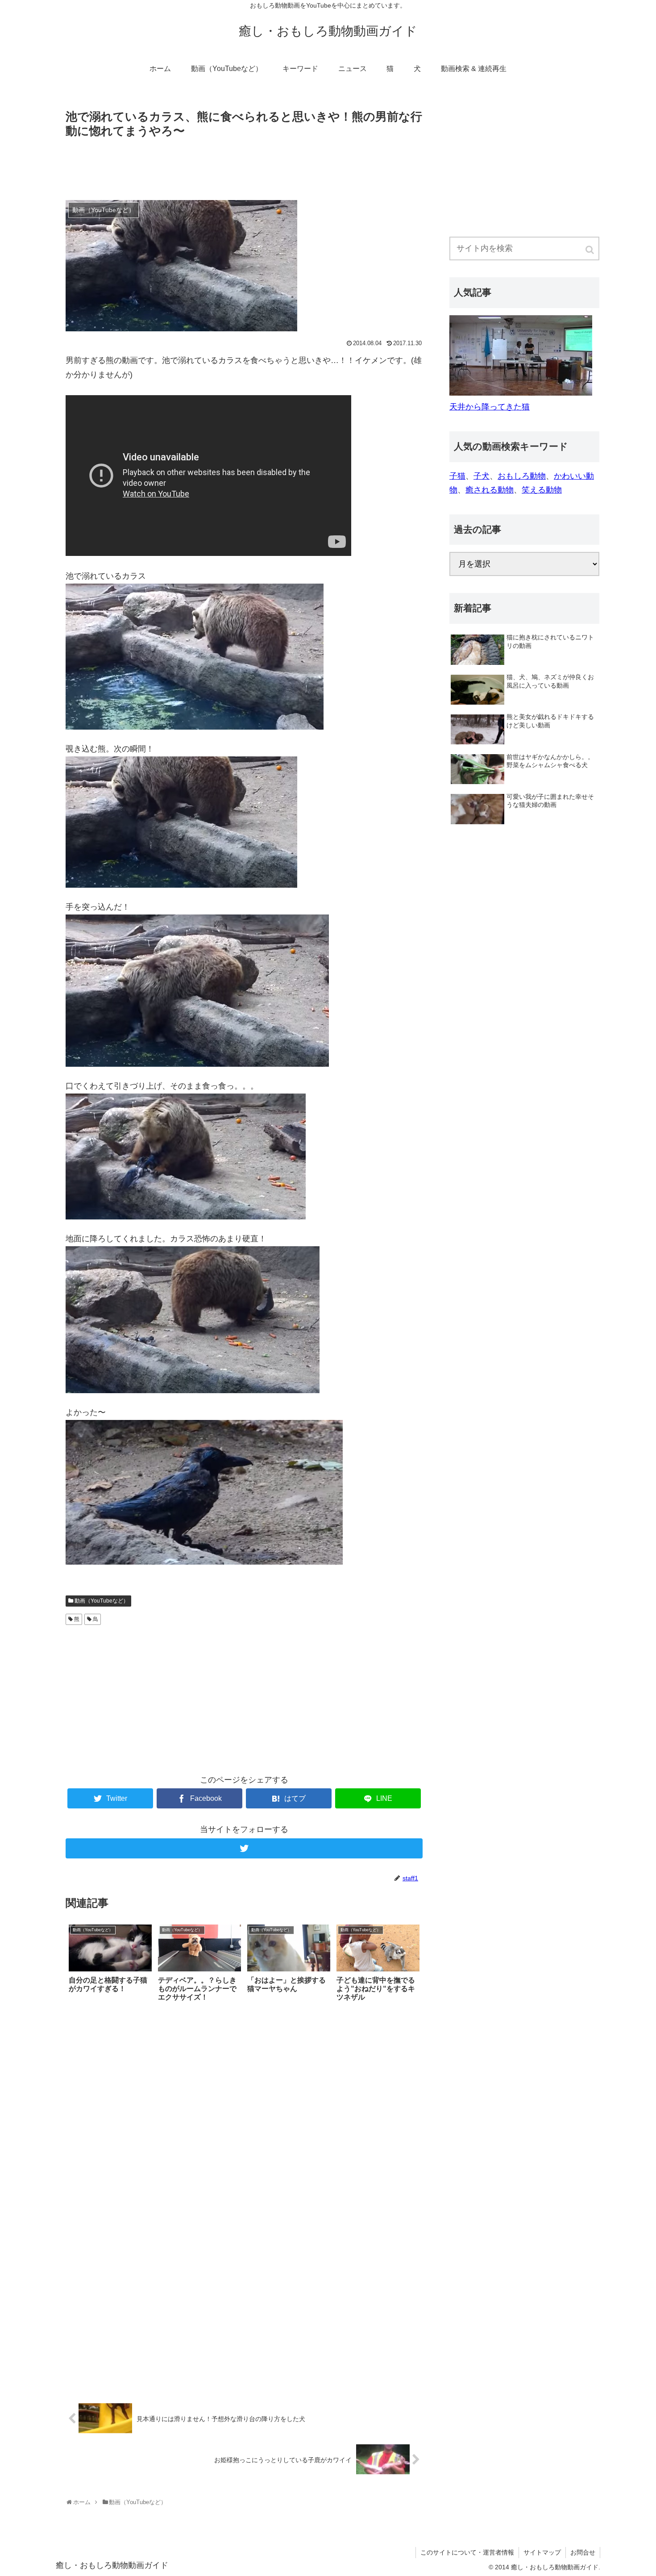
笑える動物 (542, 490)
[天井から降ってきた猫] (521, 393)
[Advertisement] (244, 166)
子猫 (457, 476)
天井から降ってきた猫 (490, 407)
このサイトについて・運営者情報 (467, 2552)
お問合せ (583, 2552)
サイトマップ (542, 2552)
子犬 (482, 476)
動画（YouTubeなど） (102, 1601)
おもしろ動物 (522, 476)
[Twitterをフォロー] (244, 1848)
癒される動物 (490, 490)
